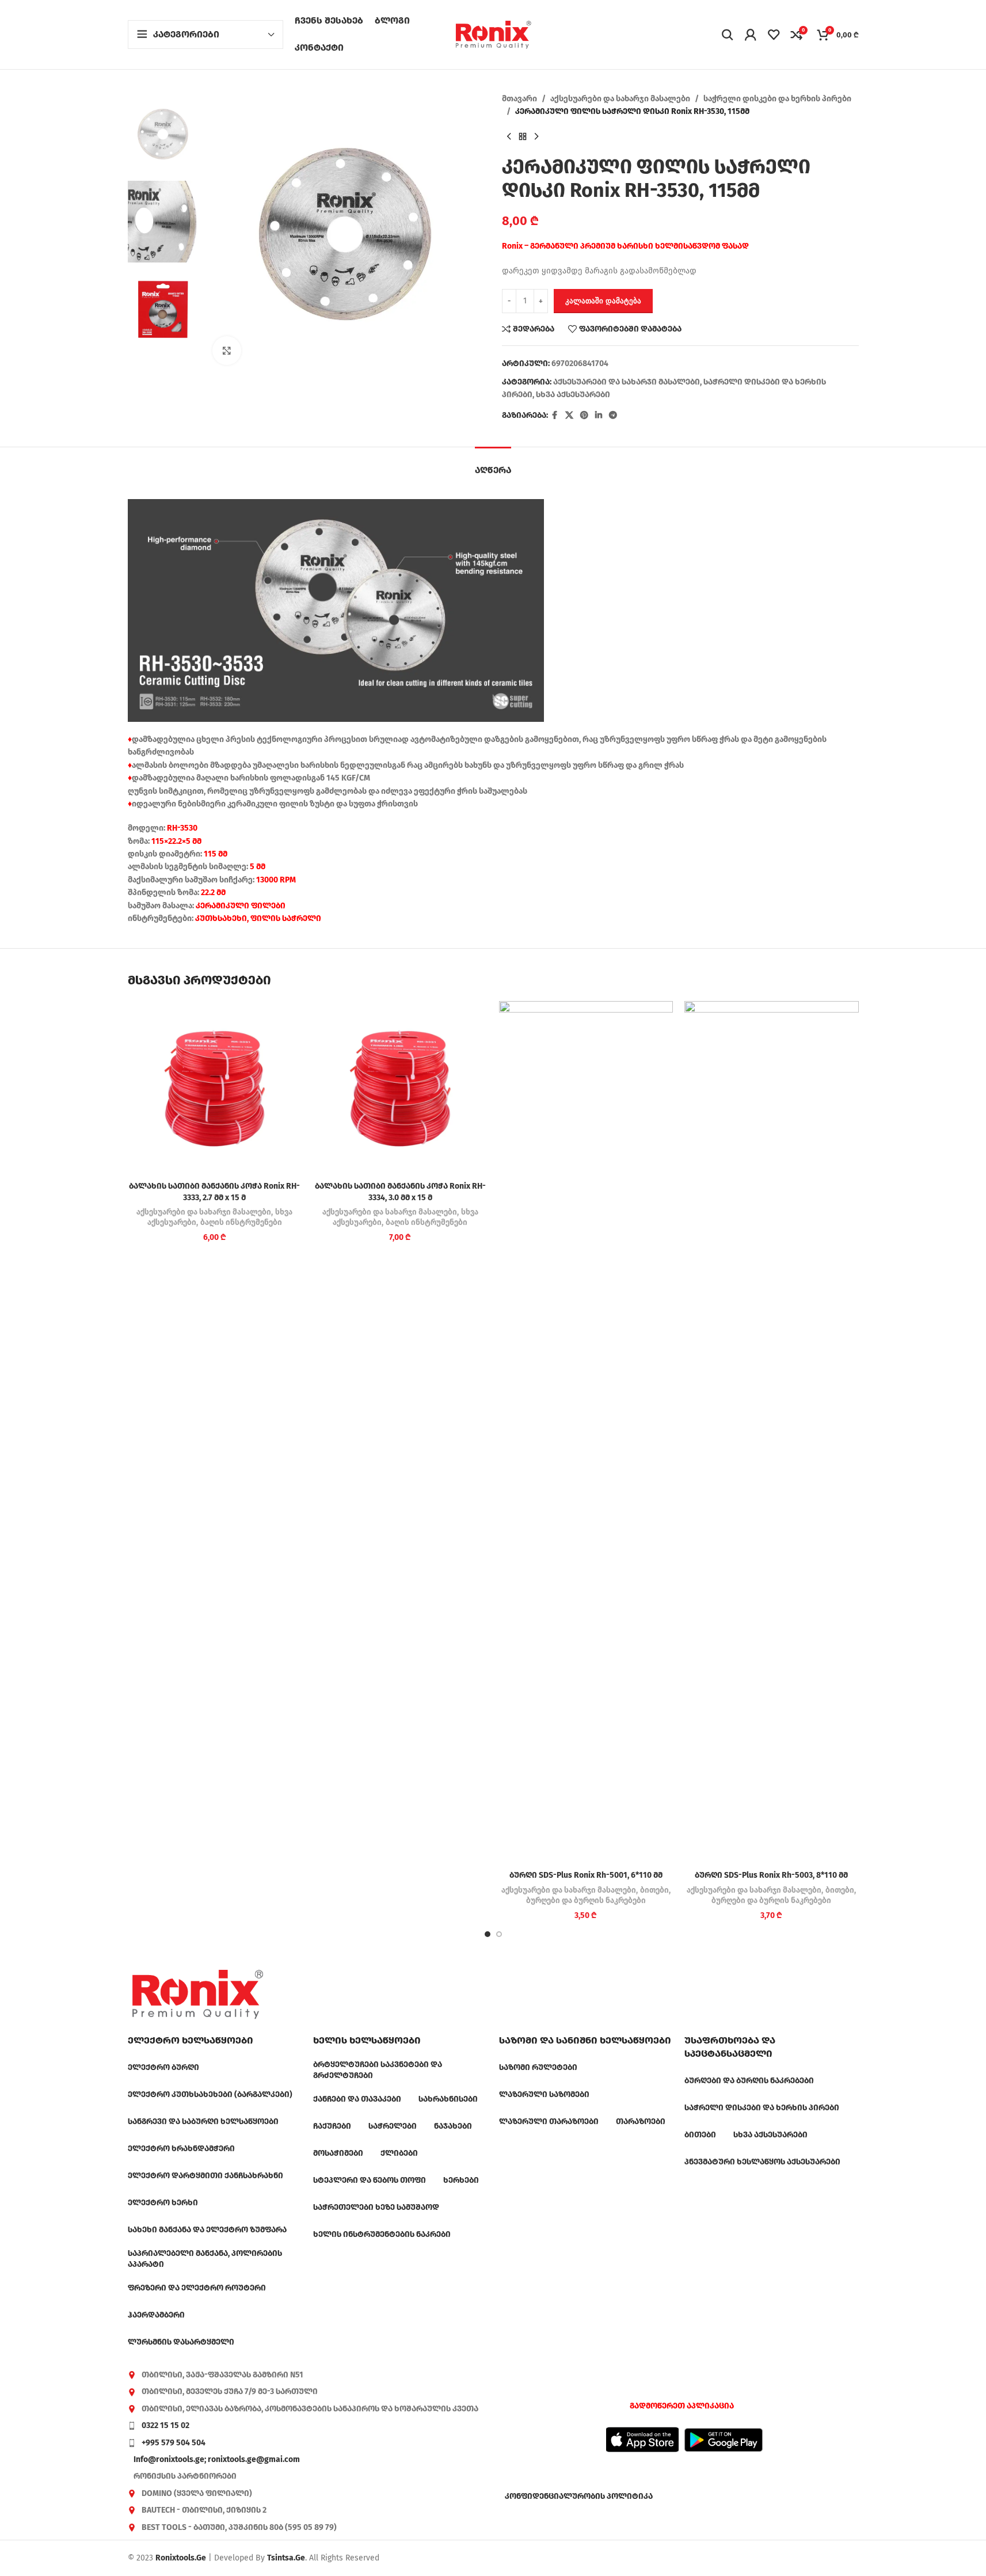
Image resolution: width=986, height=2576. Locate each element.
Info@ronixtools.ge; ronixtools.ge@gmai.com (217, 2459)
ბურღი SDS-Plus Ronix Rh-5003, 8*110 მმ (771, 1875)
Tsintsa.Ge (286, 2558)
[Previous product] (509, 137)
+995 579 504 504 (174, 2443)
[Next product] (536, 137)
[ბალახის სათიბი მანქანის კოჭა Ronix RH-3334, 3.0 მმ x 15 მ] (400, 1088)
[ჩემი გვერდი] (751, 35)
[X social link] (569, 416)
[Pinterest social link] (584, 416)
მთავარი (519, 99)
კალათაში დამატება (603, 301)
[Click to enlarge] (227, 351)
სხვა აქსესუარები (573, 395)
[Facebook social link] (555, 416)
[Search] (728, 35)
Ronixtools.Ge (181, 2558)
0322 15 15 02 (165, 2425)
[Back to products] (523, 137)
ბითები (654, 1890)
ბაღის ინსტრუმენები (241, 1223)
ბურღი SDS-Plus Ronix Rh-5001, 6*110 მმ (586, 1875)
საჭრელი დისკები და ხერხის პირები (777, 99)
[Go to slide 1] (488, 1934)
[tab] (493, 464)
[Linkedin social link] (599, 416)
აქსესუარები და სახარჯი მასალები (620, 99)
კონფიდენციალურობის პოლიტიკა (579, 2496)
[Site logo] (493, 34)
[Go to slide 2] (499, 1934)
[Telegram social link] (613, 416)
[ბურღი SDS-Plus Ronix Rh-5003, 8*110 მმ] (772, 1433)
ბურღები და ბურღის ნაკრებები (586, 1901)
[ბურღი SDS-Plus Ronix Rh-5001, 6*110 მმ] (586, 1433)
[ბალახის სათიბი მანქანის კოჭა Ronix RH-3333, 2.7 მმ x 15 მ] (215, 1088)
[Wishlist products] (774, 35)
